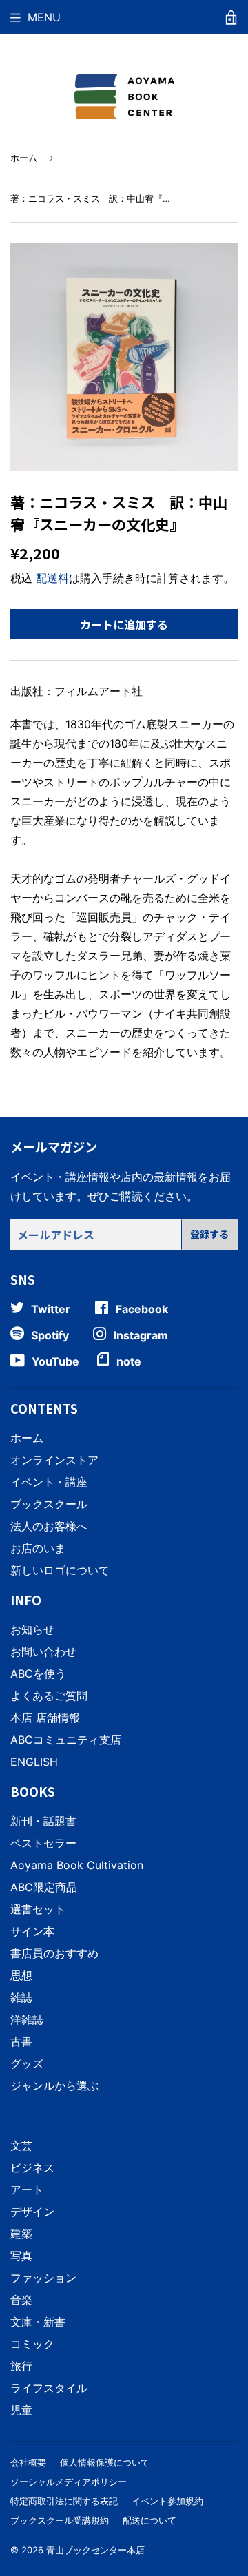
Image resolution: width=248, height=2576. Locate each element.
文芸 (21, 2145)
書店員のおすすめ (54, 1953)
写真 (21, 2256)
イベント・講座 (49, 1482)
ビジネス (32, 2167)
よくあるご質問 (49, 1696)
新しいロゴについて (60, 1570)
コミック (32, 2344)
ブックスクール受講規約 (60, 2520)
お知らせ (32, 1629)
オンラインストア (54, 1460)
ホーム (24, 158)
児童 (21, 2410)
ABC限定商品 (44, 1887)
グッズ (27, 2063)
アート (27, 2189)
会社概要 (28, 2462)
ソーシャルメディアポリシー (69, 2482)
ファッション (43, 2278)
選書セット (38, 1909)
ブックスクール (49, 1504)
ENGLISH (34, 1762)
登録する (209, 1234)
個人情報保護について (105, 2462)
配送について (149, 2520)
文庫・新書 (38, 2322)
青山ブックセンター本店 (95, 2550)
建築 (21, 2234)
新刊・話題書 (43, 1821)
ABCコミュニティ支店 (66, 1740)
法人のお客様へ (49, 1526)
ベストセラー (43, 1843)
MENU (44, 17)
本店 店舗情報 (45, 1718)
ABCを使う (38, 1673)
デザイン (32, 2212)
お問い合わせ (43, 1651)
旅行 (21, 2366)
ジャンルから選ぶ (54, 2085)
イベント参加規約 (167, 2501)
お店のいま (38, 1548)
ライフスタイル (49, 2388)
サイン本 (32, 1931)
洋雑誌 (27, 2019)
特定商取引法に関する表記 (64, 2501)
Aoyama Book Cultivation (77, 1865)
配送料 (52, 578)
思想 (21, 1975)
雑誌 (21, 1997)
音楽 (21, 2300)
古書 (21, 2041)
